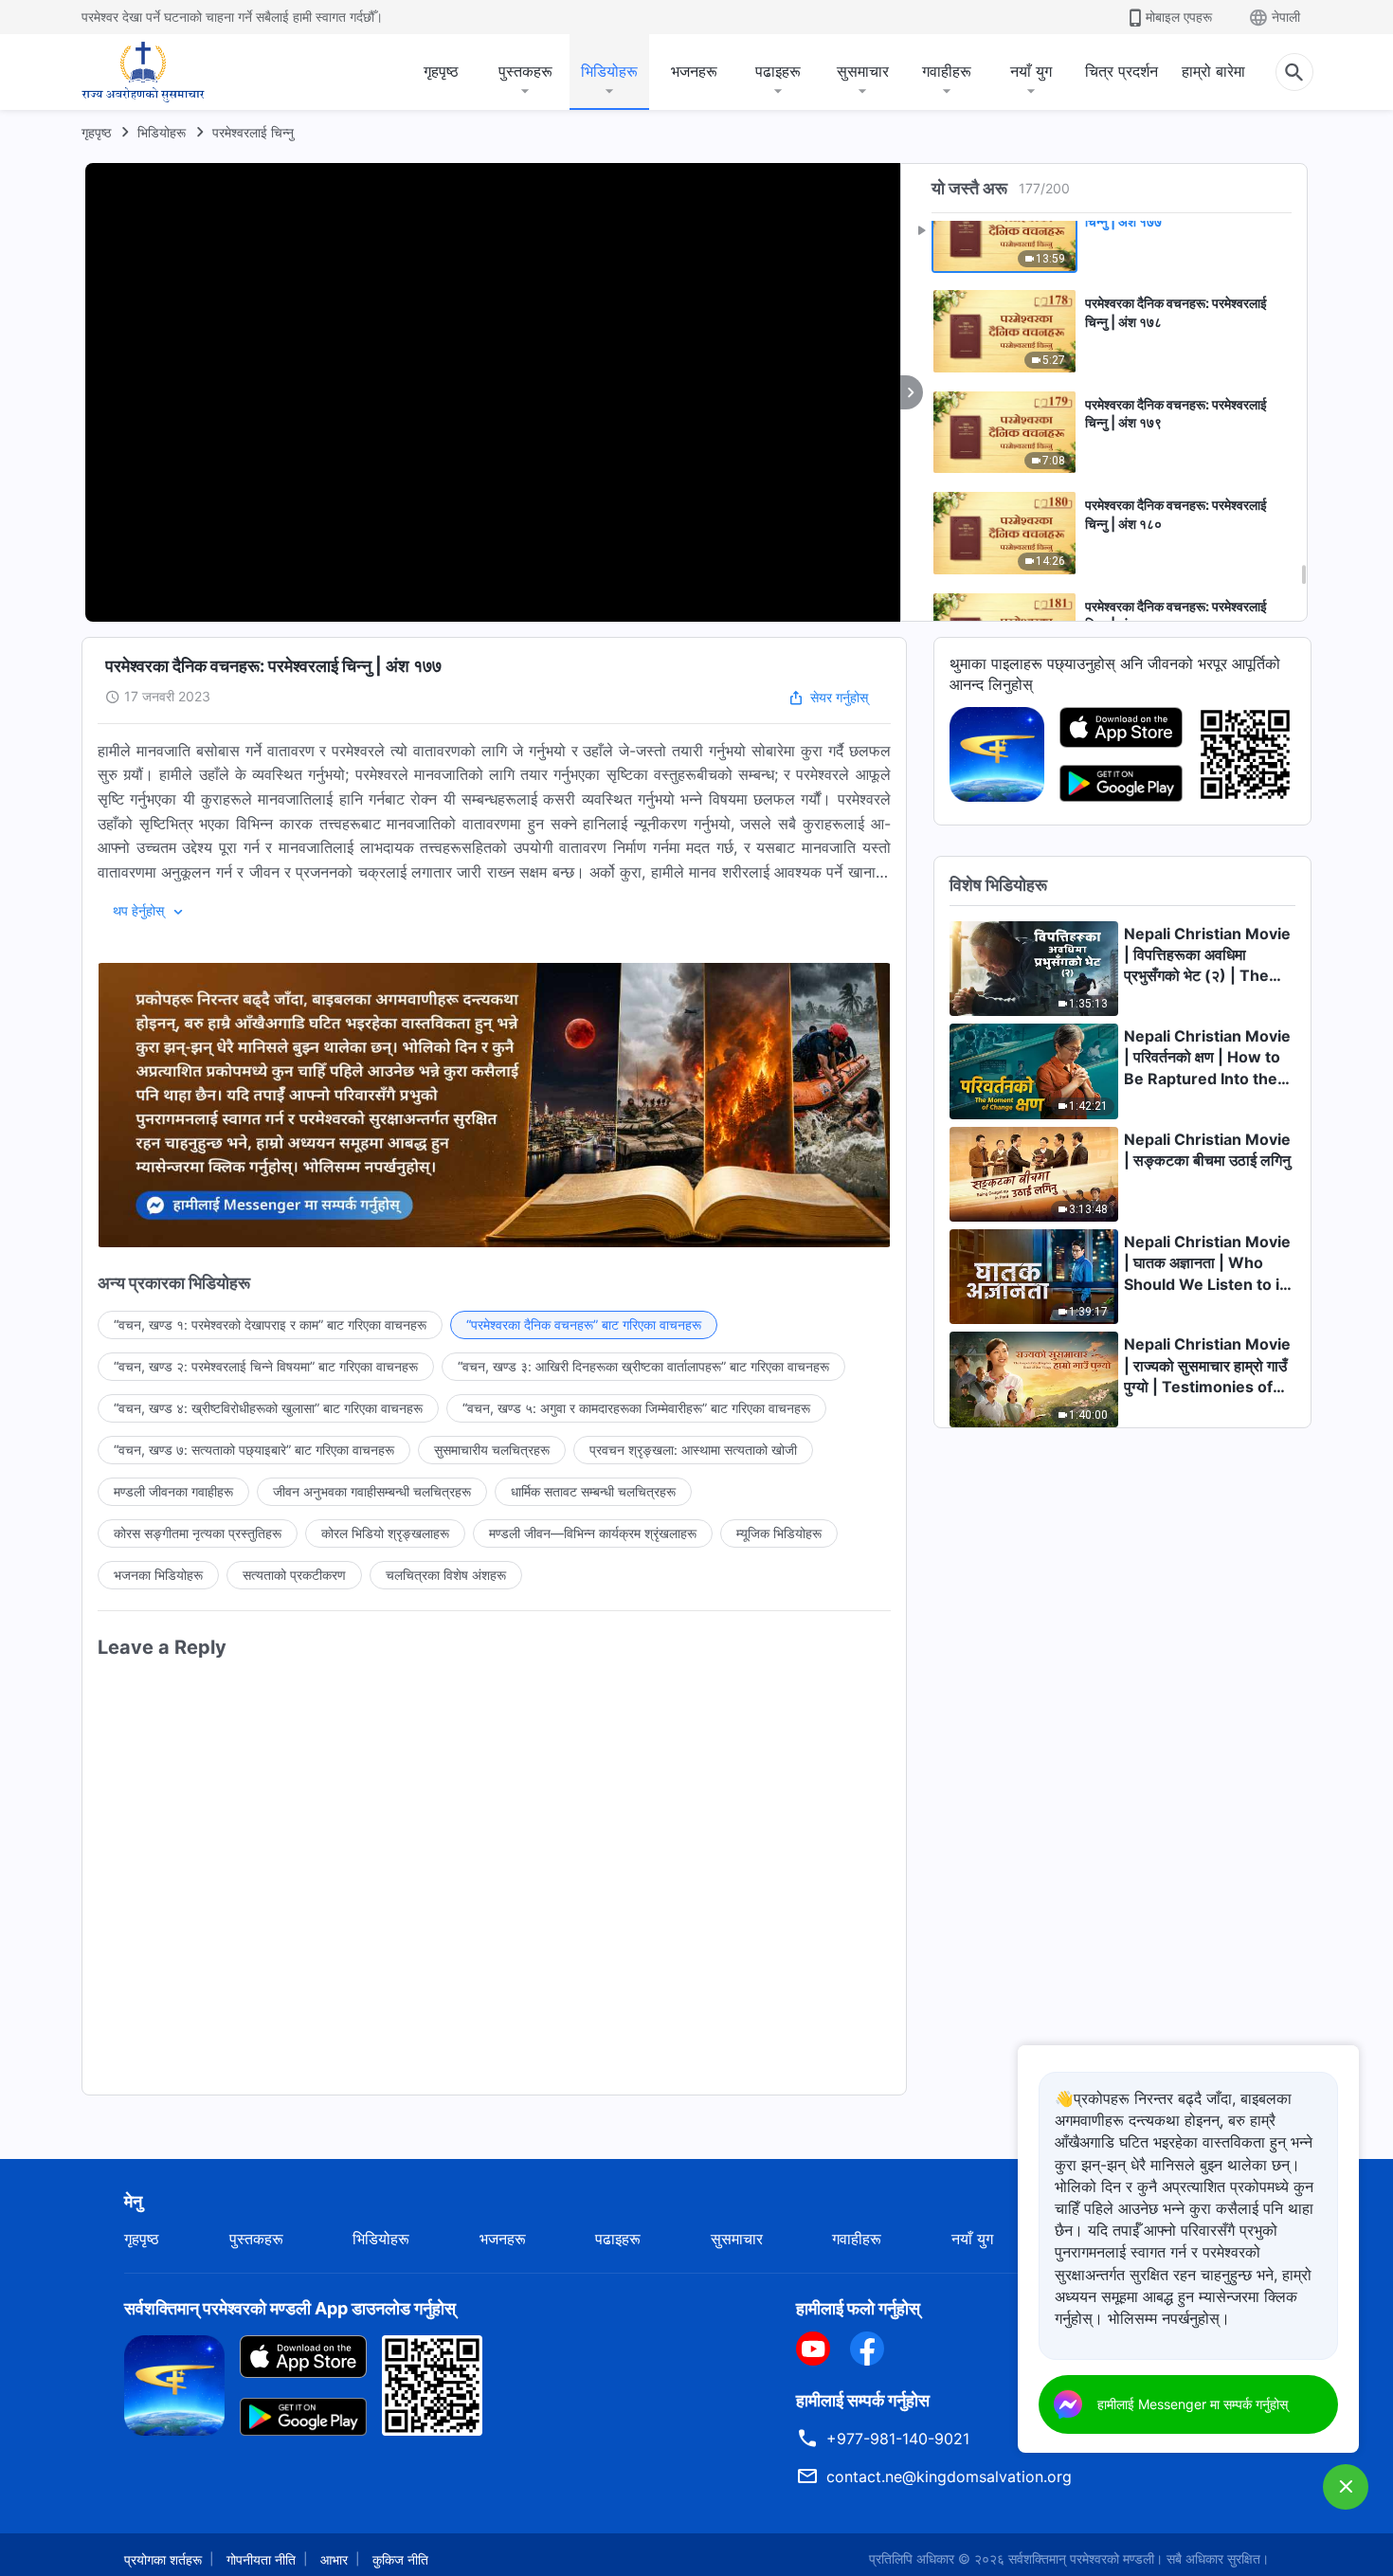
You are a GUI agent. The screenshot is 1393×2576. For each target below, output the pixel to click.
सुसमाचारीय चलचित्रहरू (492, 1450)
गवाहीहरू (947, 71)
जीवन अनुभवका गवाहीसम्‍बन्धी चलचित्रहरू (372, 1491)
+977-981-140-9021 (898, 2439)
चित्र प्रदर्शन (1122, 71)
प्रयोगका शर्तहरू (163, 2559)
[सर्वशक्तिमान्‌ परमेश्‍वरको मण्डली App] (997, 753)
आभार (334, 2559)
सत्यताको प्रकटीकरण (294, 1575)
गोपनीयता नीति (261, 2559)
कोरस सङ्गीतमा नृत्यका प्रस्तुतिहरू (198, 1533)
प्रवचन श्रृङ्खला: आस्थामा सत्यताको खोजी (693, 1450)
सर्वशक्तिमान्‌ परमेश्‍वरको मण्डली (1081, 2558)
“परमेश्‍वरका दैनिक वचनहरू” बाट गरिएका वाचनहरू (584, 1324)
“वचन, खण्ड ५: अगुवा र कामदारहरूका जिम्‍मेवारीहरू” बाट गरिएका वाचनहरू (636, 1408)
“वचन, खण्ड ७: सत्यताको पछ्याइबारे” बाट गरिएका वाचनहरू (254, 1450)
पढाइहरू (778, 71)
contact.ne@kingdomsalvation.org (949, 2476)
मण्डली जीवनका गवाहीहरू (173, 1491)
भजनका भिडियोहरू (158, 1575)
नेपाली (1286, 17)
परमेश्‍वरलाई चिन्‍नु (253, 132)
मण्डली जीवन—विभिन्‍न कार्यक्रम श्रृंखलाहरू (593, 1533)
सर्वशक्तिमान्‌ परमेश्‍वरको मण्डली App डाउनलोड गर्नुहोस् (290, 2308)
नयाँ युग (1031, 71)
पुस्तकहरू (525, 71)
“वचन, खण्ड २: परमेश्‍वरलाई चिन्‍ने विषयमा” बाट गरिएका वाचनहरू (266, 1366)
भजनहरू (694, 71)
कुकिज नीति (400, 2559)
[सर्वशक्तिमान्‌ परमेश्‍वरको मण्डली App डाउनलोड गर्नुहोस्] (174, 2384)
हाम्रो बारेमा (1213, 71)
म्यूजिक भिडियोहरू (779, 1533)
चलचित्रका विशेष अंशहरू (446, 1575)
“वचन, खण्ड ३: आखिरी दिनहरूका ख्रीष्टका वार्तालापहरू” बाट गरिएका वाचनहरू (643, 1366)
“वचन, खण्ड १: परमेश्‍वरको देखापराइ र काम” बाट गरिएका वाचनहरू (270, 1324)
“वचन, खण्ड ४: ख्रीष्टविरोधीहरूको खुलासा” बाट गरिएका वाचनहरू (268, 1408)
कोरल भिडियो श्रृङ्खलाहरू (385, 1533)
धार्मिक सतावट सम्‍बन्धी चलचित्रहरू (593, 1491)
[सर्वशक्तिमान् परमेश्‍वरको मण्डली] (143, 72)
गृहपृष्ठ (441, 71)
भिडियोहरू (609, 71)
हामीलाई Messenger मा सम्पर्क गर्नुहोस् (1193, 2404)
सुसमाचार (863, 71)
